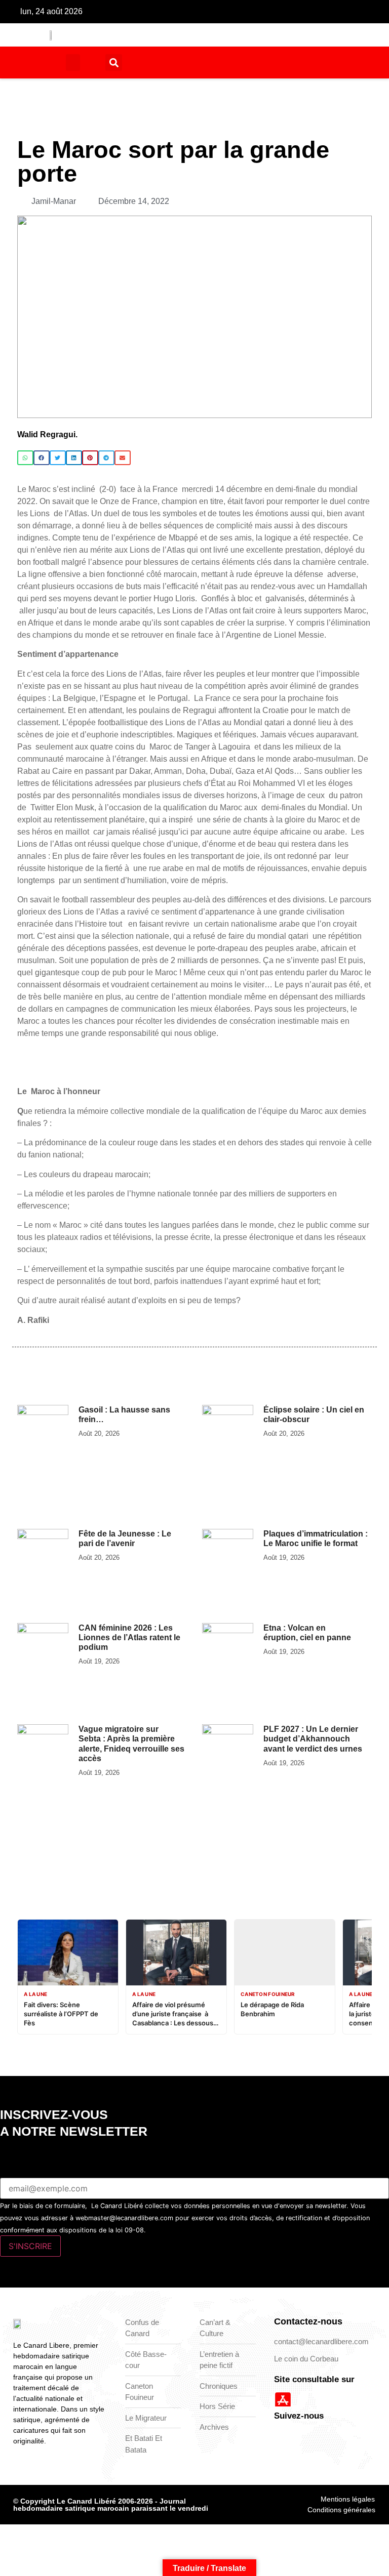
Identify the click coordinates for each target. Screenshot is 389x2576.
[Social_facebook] (199, 12)
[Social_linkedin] (246, 12)
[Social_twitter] (214, 12)
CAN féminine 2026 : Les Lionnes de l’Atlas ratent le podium (129, 1637)
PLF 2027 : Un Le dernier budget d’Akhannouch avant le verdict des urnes (313, 1739)
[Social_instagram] (230, 12)
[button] (73, 63)
